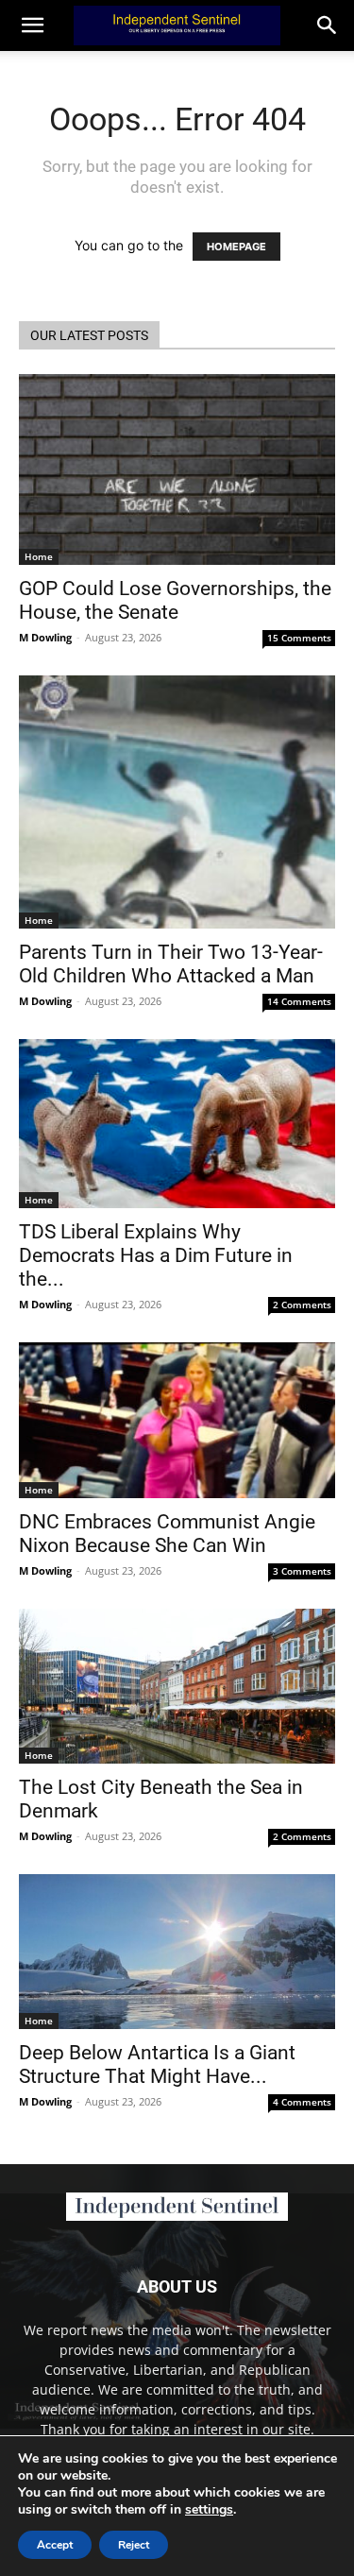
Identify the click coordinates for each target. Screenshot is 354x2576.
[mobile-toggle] (32, 26)
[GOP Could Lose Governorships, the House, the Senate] (177, 469)
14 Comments (299, 1001)
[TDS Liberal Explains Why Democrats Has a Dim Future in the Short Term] (177, 1124)
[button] (328, 26)
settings (209, 2510)
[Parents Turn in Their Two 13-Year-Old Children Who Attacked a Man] (177, 802)
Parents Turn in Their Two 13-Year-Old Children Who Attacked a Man (171, 964)
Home (39, 556)
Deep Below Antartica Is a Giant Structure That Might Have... (157, 2064)
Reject (134, 2545)
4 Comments (302, 2102)
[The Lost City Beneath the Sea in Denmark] (177, 1686)
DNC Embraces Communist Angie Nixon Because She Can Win (167, 1534)
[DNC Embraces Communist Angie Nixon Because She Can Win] (177, 1420)
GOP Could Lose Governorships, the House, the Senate (175, 600)
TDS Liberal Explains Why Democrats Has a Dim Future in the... (156, 1255)
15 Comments (299, 638)
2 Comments (302, 1305)
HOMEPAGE (236, 247)
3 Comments (302, 1571)
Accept (55, 2545)
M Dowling (45, 637)
